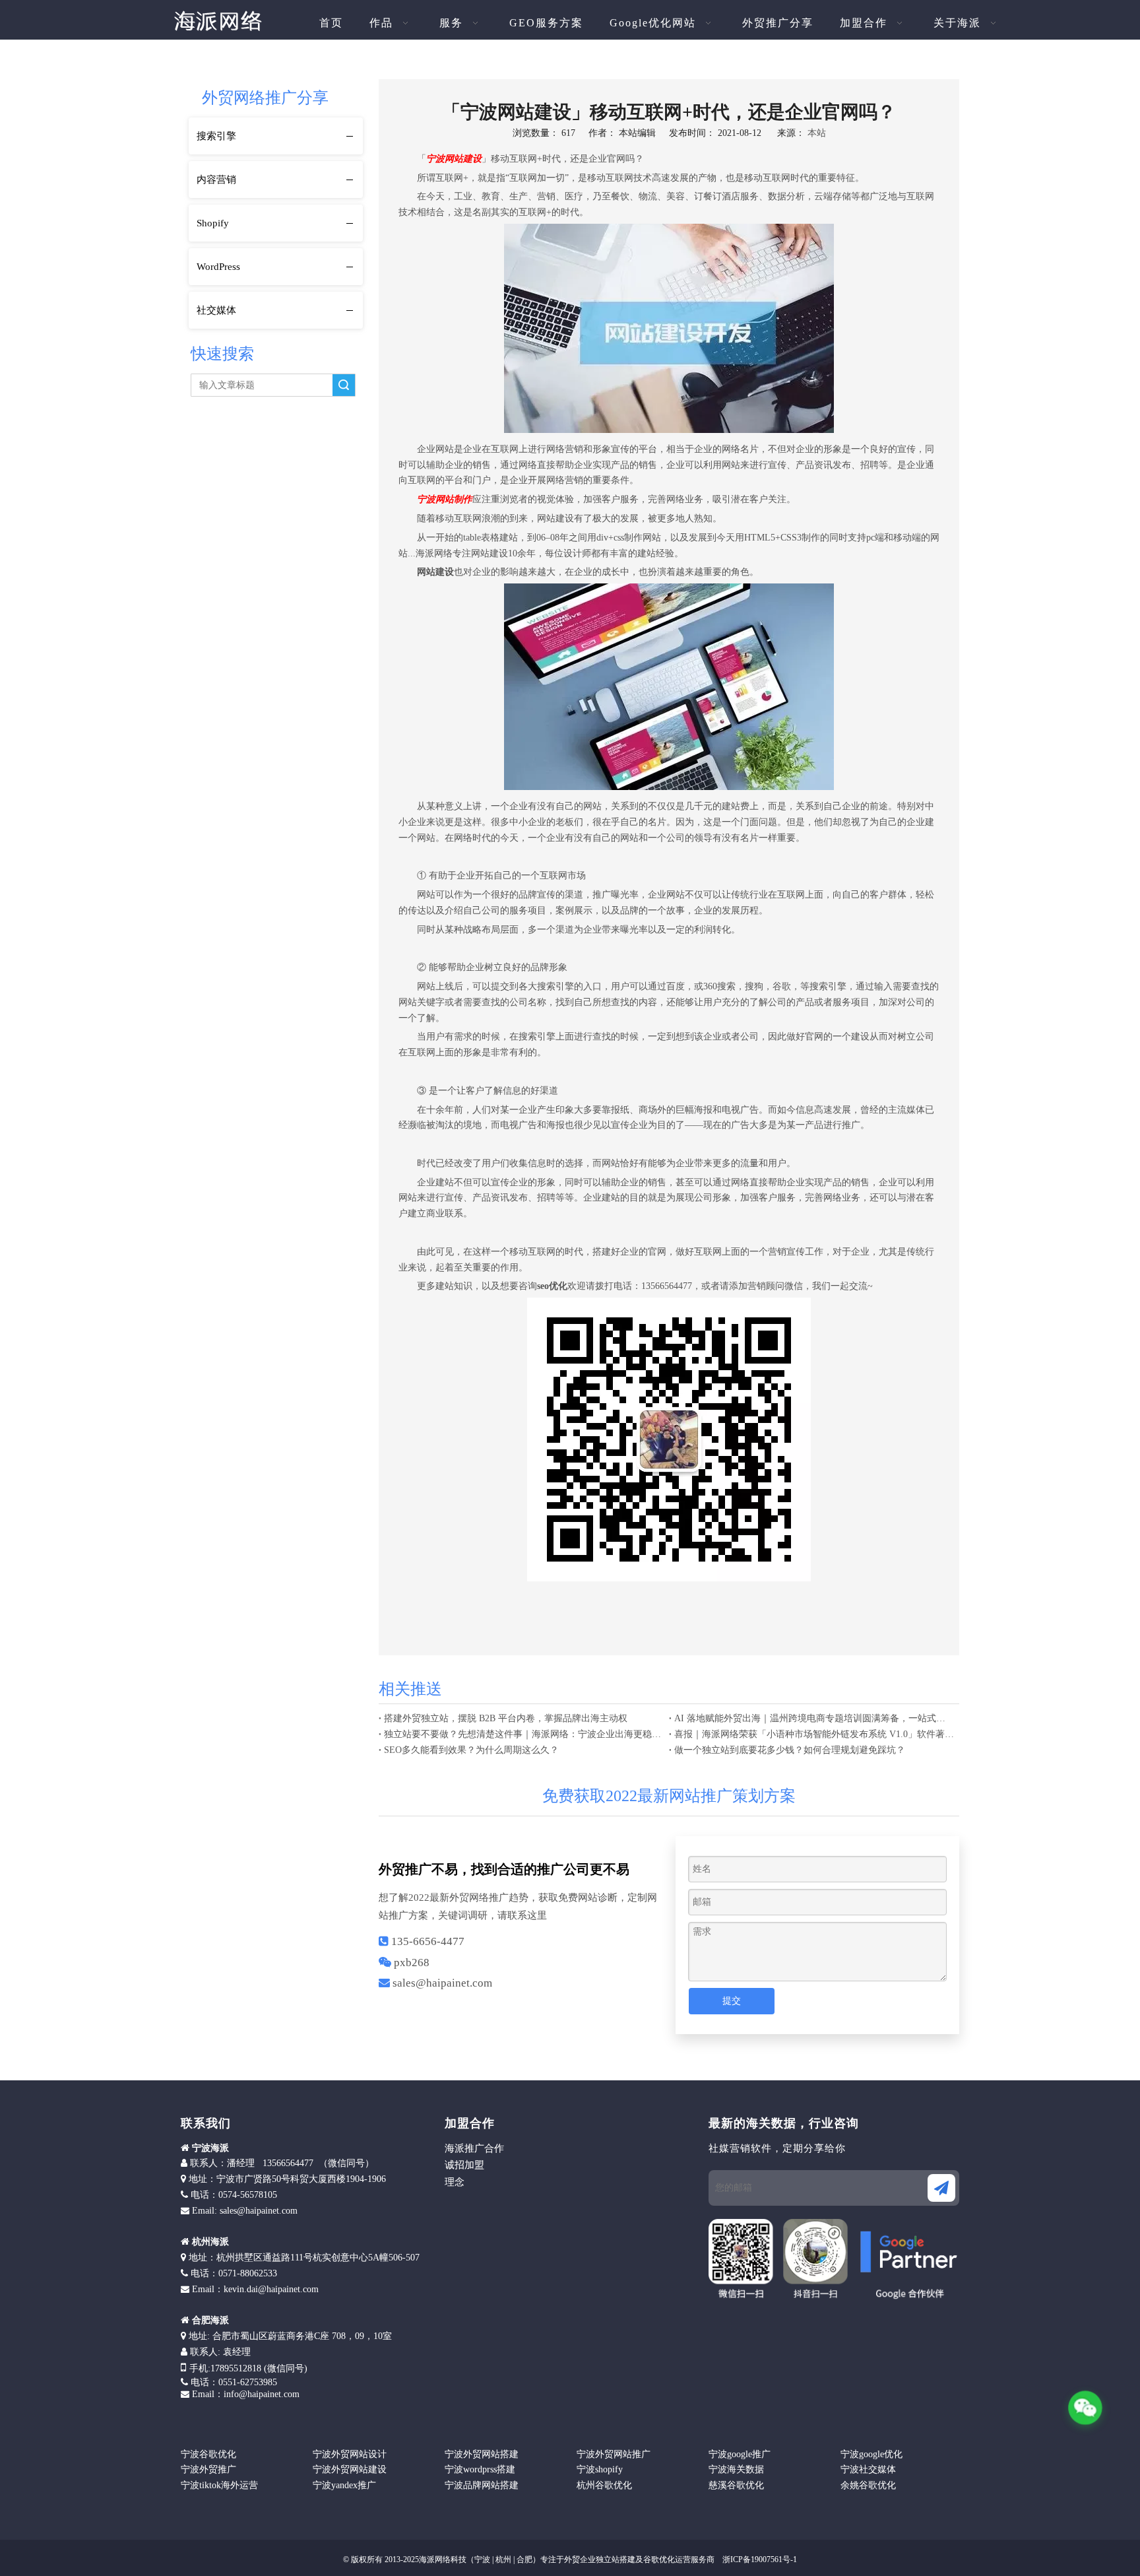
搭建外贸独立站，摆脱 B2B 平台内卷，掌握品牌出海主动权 (506, 1718)
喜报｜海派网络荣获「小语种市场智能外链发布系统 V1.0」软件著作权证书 (814, 1734)
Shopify (213, 223)
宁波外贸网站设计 (350, 2454)
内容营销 (216, 180)
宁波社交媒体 (868, 2469)
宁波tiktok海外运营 (219, 2485)
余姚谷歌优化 (868, 2485)
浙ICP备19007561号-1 (759, 2559)
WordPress (218, 267)
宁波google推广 (740, 2454)
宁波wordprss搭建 (480, 2469)
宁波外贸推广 (208, 2469)
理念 (455, 2182)
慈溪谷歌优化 (736, 2485)
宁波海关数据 (736, 2469)
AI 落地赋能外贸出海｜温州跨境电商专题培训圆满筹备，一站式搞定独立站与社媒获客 (814, 1718)
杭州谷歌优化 (604, 2485)
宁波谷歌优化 (208, 2454)
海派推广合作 (474, 2148)
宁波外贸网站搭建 (482, 2454)
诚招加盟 (464, 2165)
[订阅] (941, 2188)
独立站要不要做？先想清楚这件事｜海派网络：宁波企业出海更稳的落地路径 (524, 1734)
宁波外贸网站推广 (614, 2454)
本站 (817, 133)
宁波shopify (600, 2469)
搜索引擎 (216, 136)
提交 (732, 2001)
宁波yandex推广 (344, 2485)
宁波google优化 (871, 2454)
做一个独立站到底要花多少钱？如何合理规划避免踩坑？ (790, 1750)
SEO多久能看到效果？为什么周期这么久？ (471, 1750)
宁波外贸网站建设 (350, 2469)
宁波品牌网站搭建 (482, 2485)
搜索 (344, 385)
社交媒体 (216, 310)
